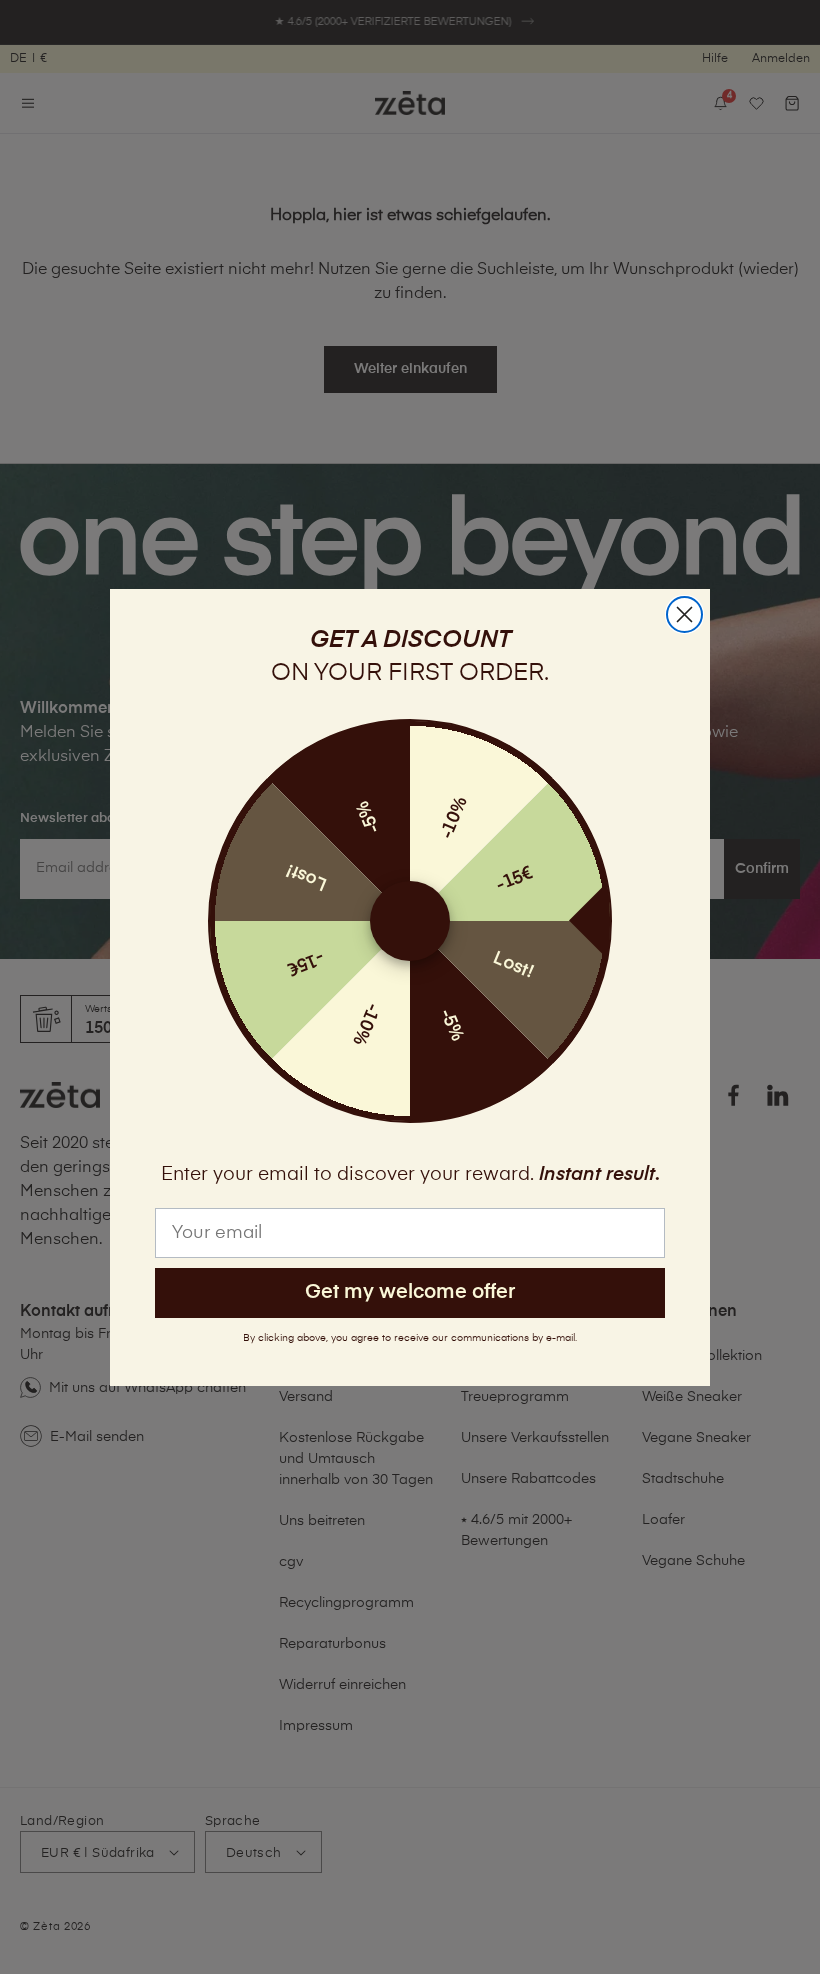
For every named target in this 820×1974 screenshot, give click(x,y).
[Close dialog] (684, 614)
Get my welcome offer (410, 1292)
